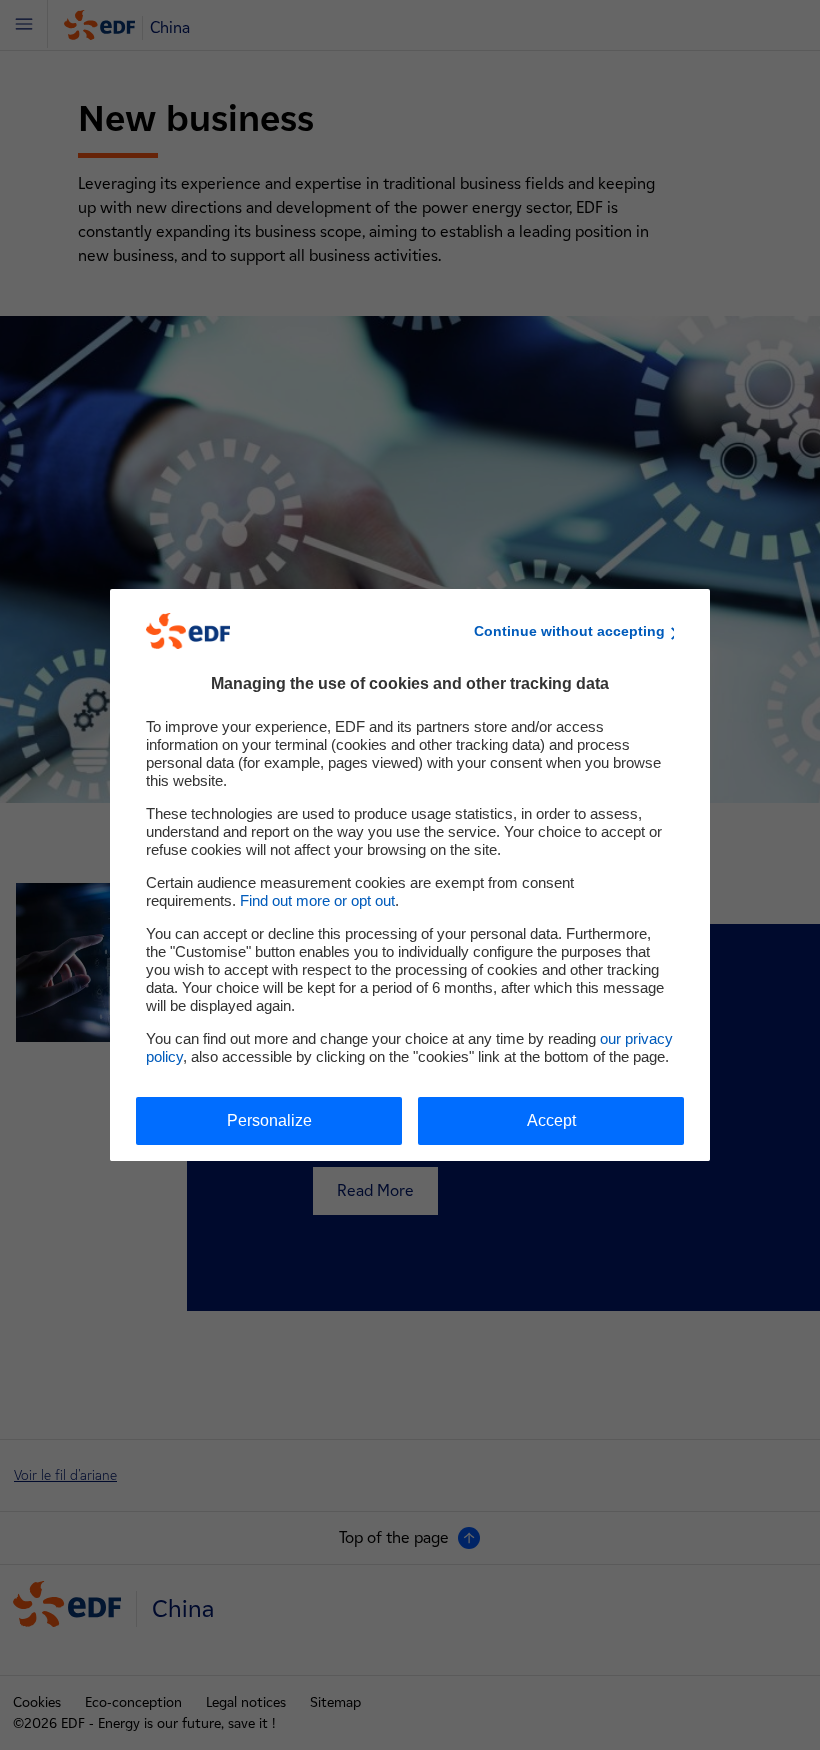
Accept (551, 1120)
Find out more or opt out (317, 900)
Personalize (269, 1120)
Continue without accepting (569, 631)
